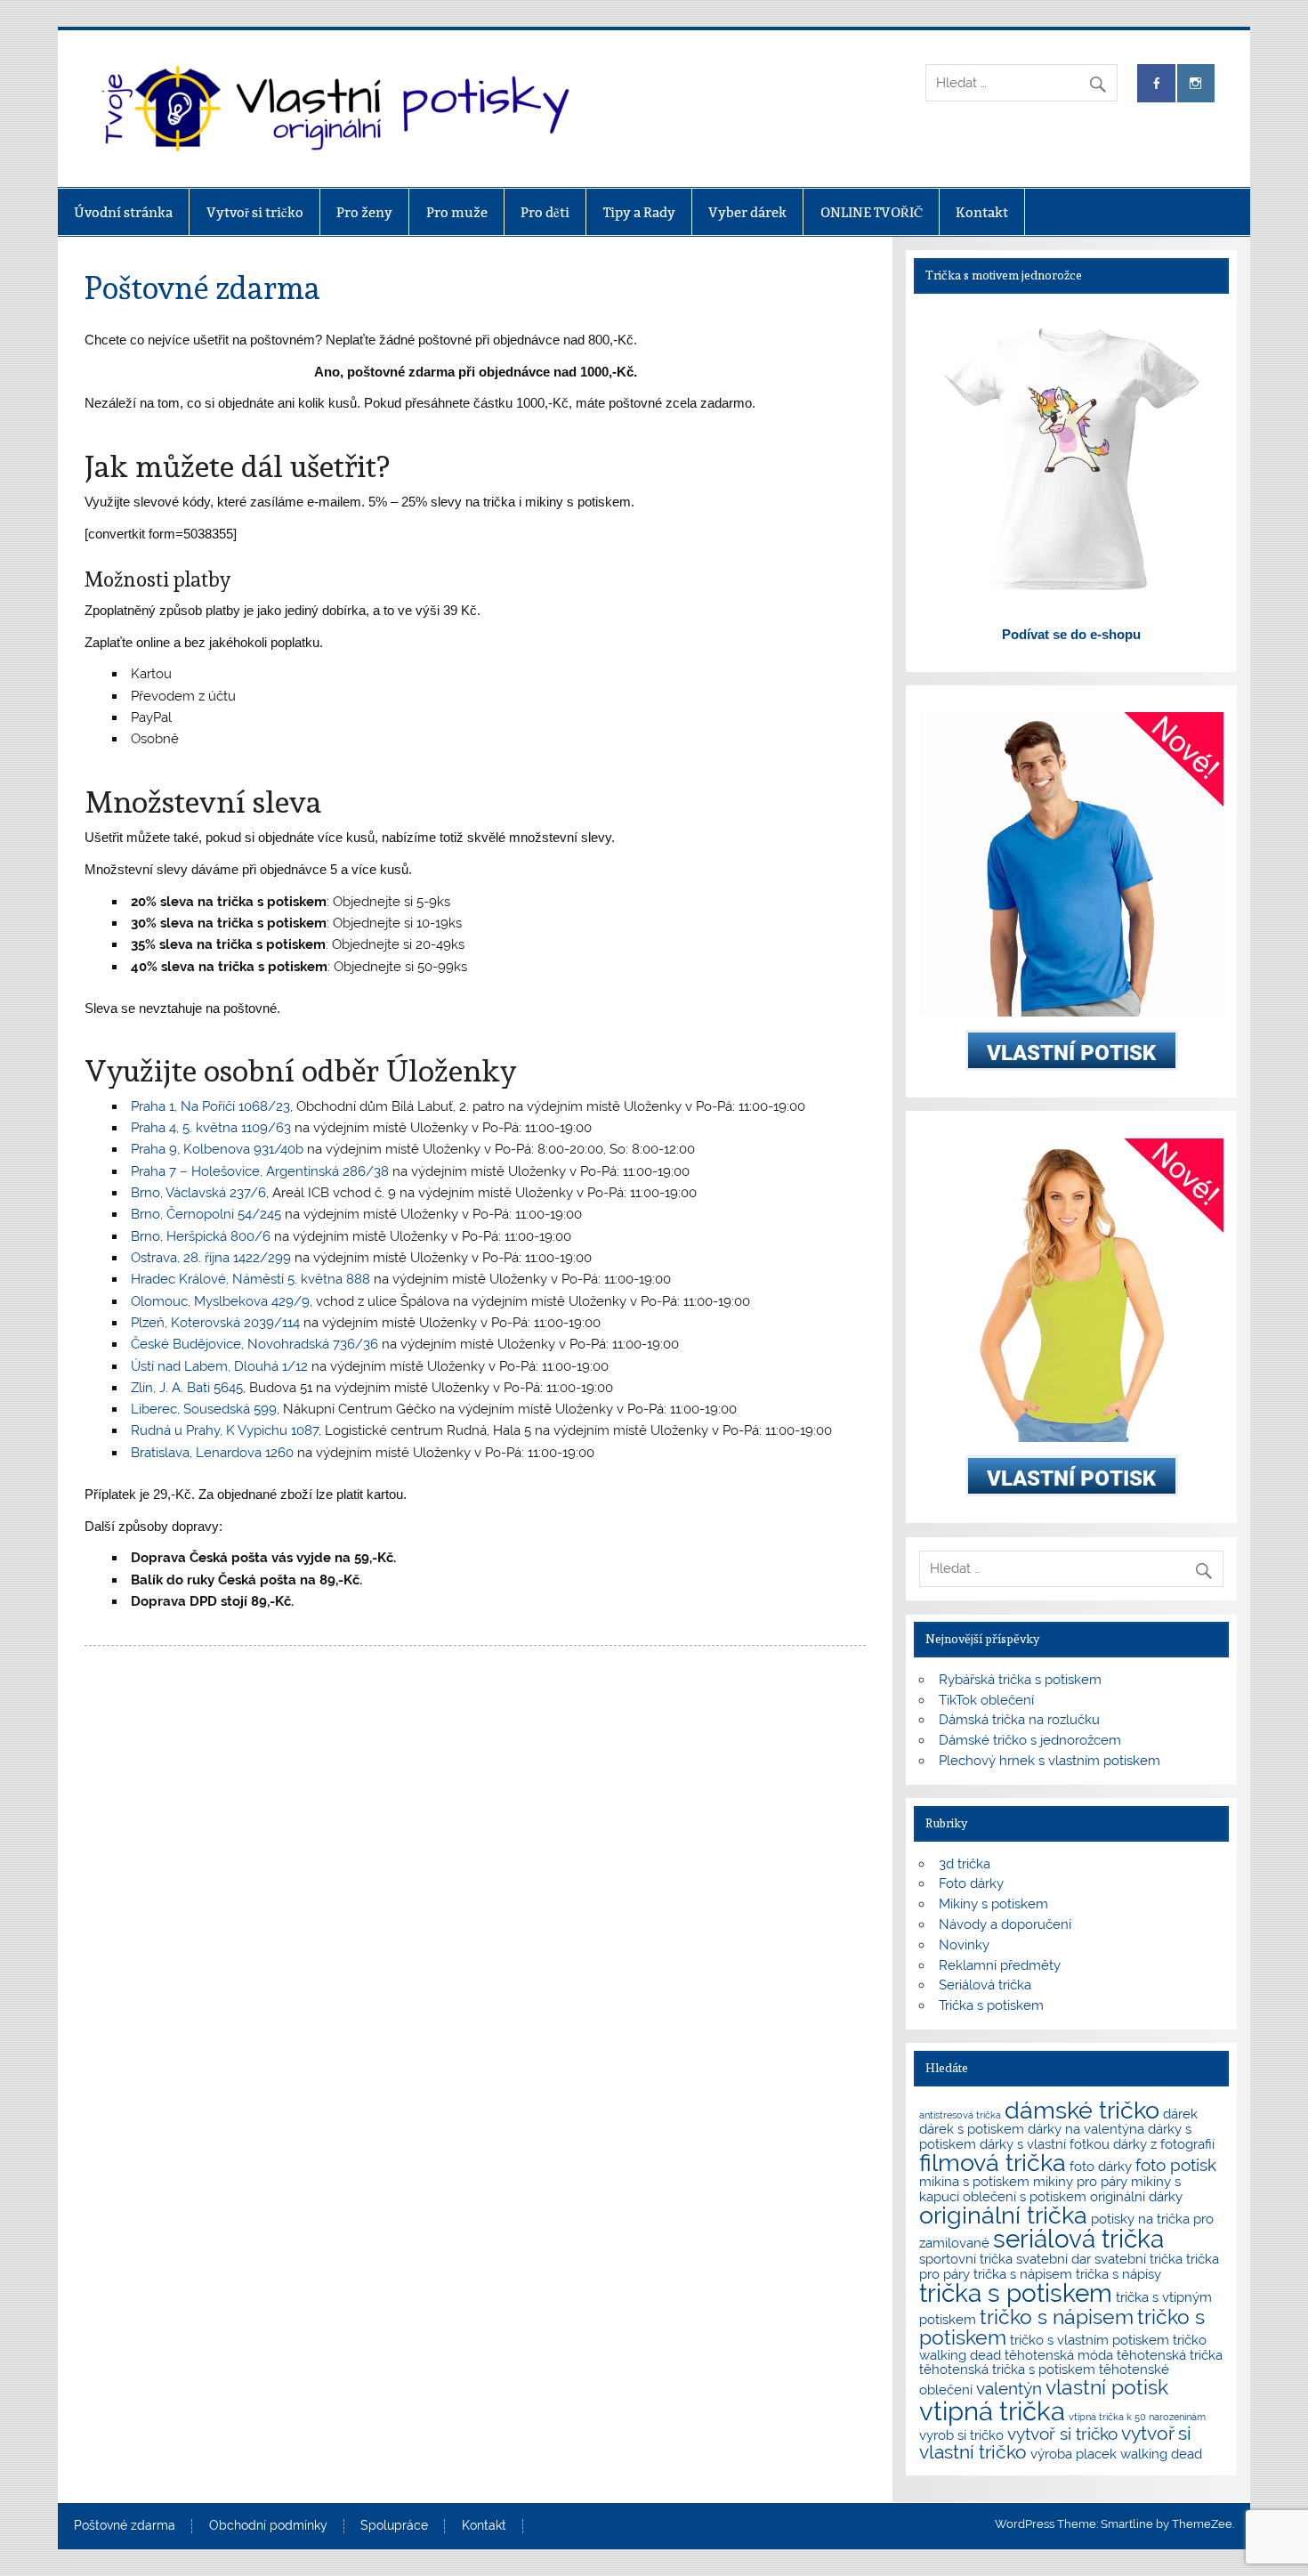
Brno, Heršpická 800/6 (201, 1236)
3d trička (965, 1864)
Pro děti (545, 212)
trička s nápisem (1023, 2274)
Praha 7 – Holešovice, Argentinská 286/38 (260, 1171)
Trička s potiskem (991, 2005)
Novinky (964, 1945)
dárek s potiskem (972, 2129)
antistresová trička (960, 2115)
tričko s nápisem (1057, 2317)
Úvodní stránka (123, 212)
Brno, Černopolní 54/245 (206, 1214)
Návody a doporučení (1005, 1924)
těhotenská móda (1059, 2355)
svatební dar (1054, 2259)
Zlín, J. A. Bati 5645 (187, 1388)
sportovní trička (966, 2259)
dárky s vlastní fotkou (1045, 2144)
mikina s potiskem (974, 2181)
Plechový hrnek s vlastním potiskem (1050, 1761)
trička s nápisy (1118, 2274)
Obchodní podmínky (268, 2526)
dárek (1180, 2114)
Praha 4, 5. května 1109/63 (211, 1128)
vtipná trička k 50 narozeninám (1137, 2417)
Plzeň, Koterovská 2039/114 (215, 1323)
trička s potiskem (1016, 2293)
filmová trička (993, 2163)
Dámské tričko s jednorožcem (1030, 1740)
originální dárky (1136, 2196)
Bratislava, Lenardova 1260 (212, 1453)
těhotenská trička (1170, 2355)
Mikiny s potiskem (993, 1904)
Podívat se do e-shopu (1071, 634)
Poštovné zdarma (125, 2526)
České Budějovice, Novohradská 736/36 (254, 1344)
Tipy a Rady (639, 212)
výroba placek (1074, 2454)
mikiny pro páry (1080, 2181)
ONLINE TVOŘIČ (872, 212)
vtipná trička (992, 2411)
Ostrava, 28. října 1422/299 (211, 1258)
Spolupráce (394, 2526)
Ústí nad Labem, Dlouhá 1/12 (219, 1366)
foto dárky (1101, 2166)
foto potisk (1176, 2165)
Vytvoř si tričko (255, 212)
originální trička (1003, 2215)
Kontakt (982, 212)
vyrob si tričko (961, 2435)
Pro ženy (364, 212)
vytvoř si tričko (1062, 2434)
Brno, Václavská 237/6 (198, 1193)
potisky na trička (1140, 2219)
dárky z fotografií (1164, 2144)
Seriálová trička (985, 1985)
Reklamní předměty (1000, 1965)
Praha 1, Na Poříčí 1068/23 (210, 1106)
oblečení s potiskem (1025, 2196)
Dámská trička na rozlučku (1019, 1720)
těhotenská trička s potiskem (1007, 2369)
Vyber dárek (747, 212)
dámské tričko (1082, 2110)
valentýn (1009, 2388)
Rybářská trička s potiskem (1020, 1680)
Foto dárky (971, 1883)
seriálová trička (1078, 2239)
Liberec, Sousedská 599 (204, 1409)
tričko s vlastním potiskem (1090, 2340)
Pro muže (457, 212)
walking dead (1161, 2454)
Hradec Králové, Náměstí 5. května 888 (250, 1279)
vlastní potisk (1107, 2387)
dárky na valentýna (1086, 2129)
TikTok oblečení (986, 1700)
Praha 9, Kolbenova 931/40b (217, 1149)
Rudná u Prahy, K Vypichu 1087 (225, 1430)
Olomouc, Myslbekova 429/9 (220, 1301)
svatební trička (1138, 2259)
